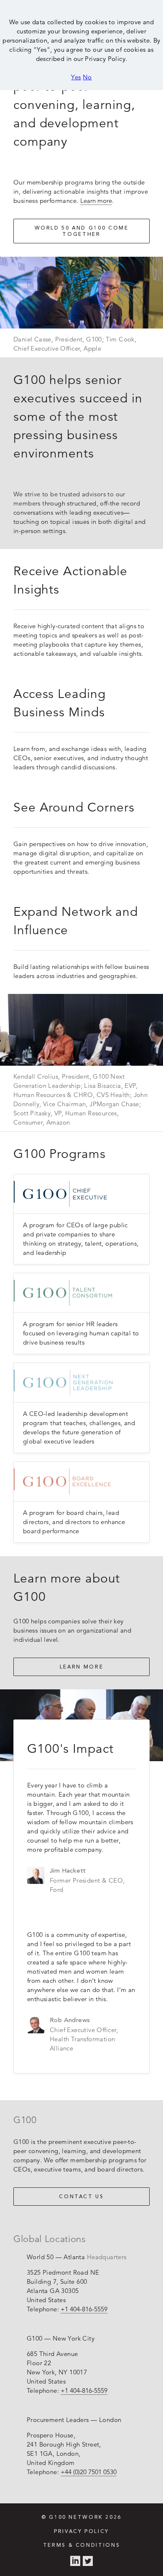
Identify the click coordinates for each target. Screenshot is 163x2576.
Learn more (96, 201)
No (87, 77)
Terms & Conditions (81, 2546)
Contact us (81, 2197)
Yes (76, 77)
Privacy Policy (81, 2532)
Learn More (81, 1667)
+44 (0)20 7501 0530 (89, 2472)
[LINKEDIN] (75, 2561)
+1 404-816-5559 (84, 2309)
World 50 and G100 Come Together (82, 231)
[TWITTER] (88, 2561)
